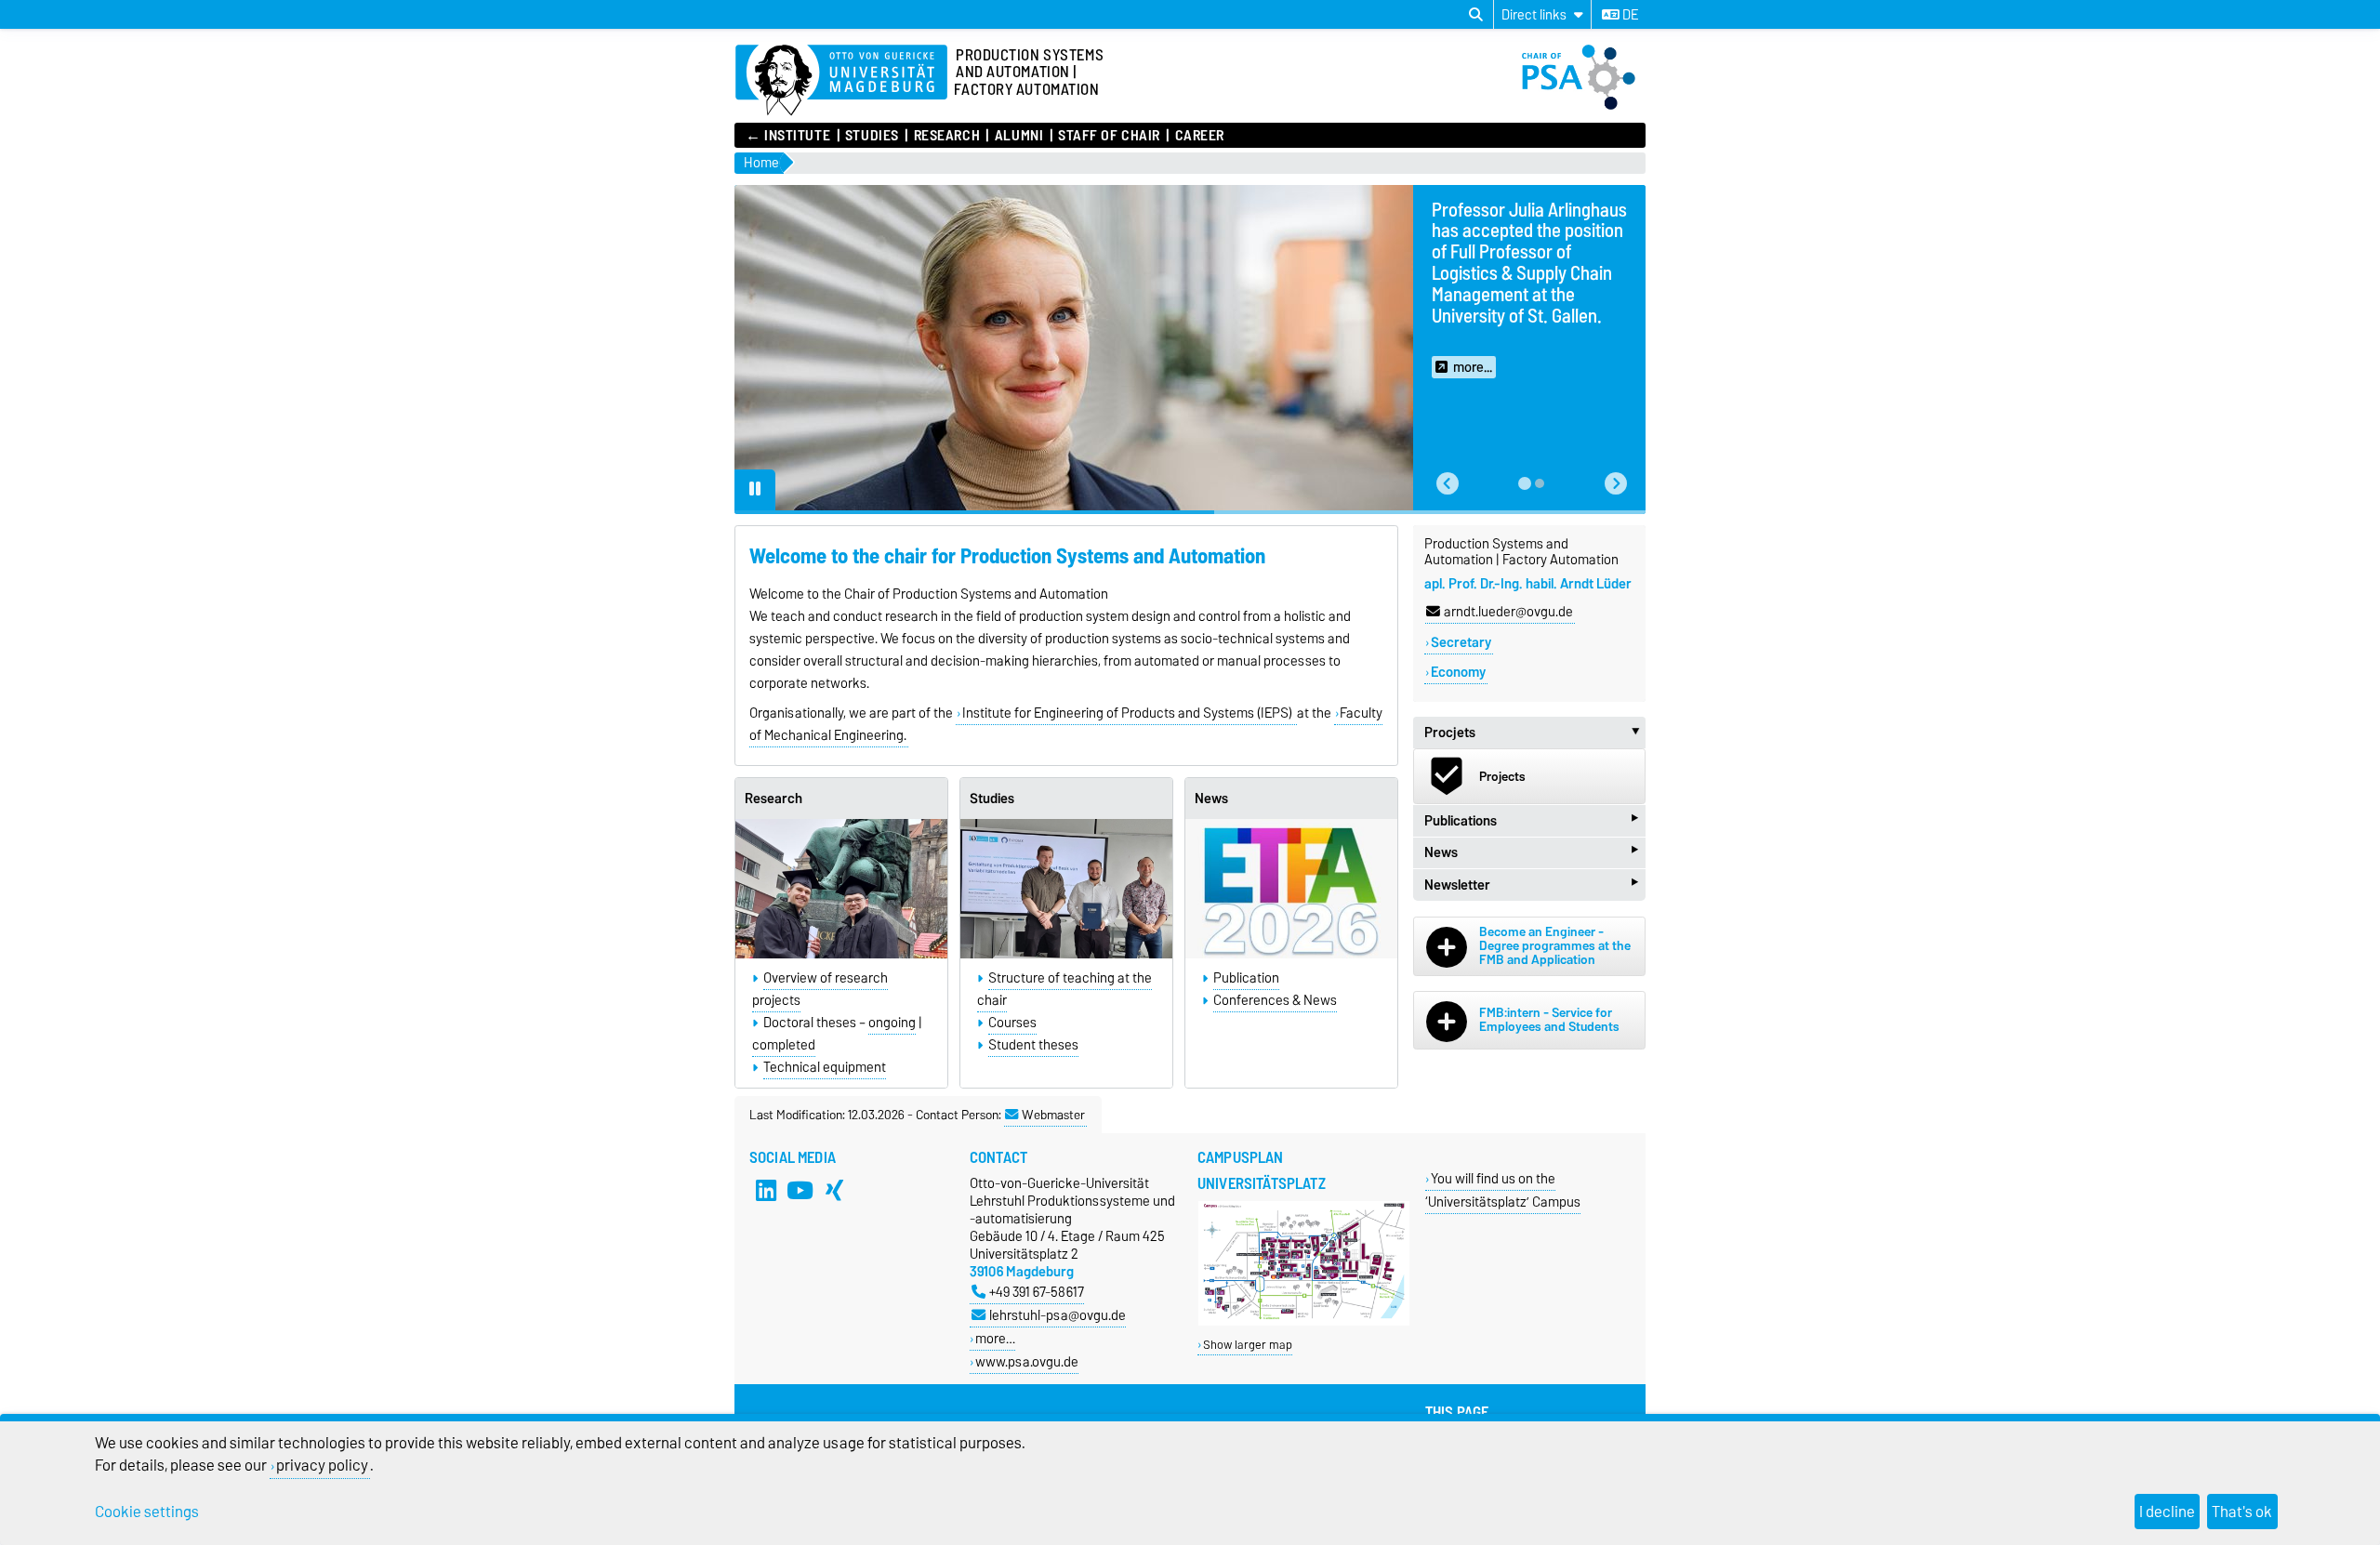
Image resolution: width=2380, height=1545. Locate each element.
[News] (1291, 888)
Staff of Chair (1109, 136)
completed (784, 1045)
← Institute (788, 136)
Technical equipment (825, 1067)
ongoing (892, 1023)
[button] (1448, 484)
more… (995, 1338)
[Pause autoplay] (755, 490)
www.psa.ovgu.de (1027, 1361)
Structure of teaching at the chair (1064, 989)
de (1629, 15)
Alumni (1019, 136)
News (1211, 799)
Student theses (1033, 1045)
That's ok (2242, 1512)
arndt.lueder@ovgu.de (1508, 612)
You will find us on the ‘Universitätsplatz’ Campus (1503, 1190)
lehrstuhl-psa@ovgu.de (1058, 1315)
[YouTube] (800, 1191)
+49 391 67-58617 (1037, 1292)
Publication (1246, 978)
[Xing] (835, 1191)
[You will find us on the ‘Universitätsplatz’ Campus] (1304, 1321)
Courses (1012, 1023)
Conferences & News (1275, 1000)
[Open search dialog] (1476, 15)
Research (947, 136)
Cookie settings (147, 1512)
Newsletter (1531, 885)
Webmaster (1053, 1115)
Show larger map (1248, 1345)
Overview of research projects (820, 989)
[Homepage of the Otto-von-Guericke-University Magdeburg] (841, 81)
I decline (2167, 1512)
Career (1200, 136)
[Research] (841, 888)
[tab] (1525, 483)
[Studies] (1066, 888)
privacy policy (322, 1465)
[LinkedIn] (766, 1191)
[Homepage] (1584, 105)
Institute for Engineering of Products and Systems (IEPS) (1129, 713)
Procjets (1535, 733)
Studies (872, 136)
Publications (1531, 820)
